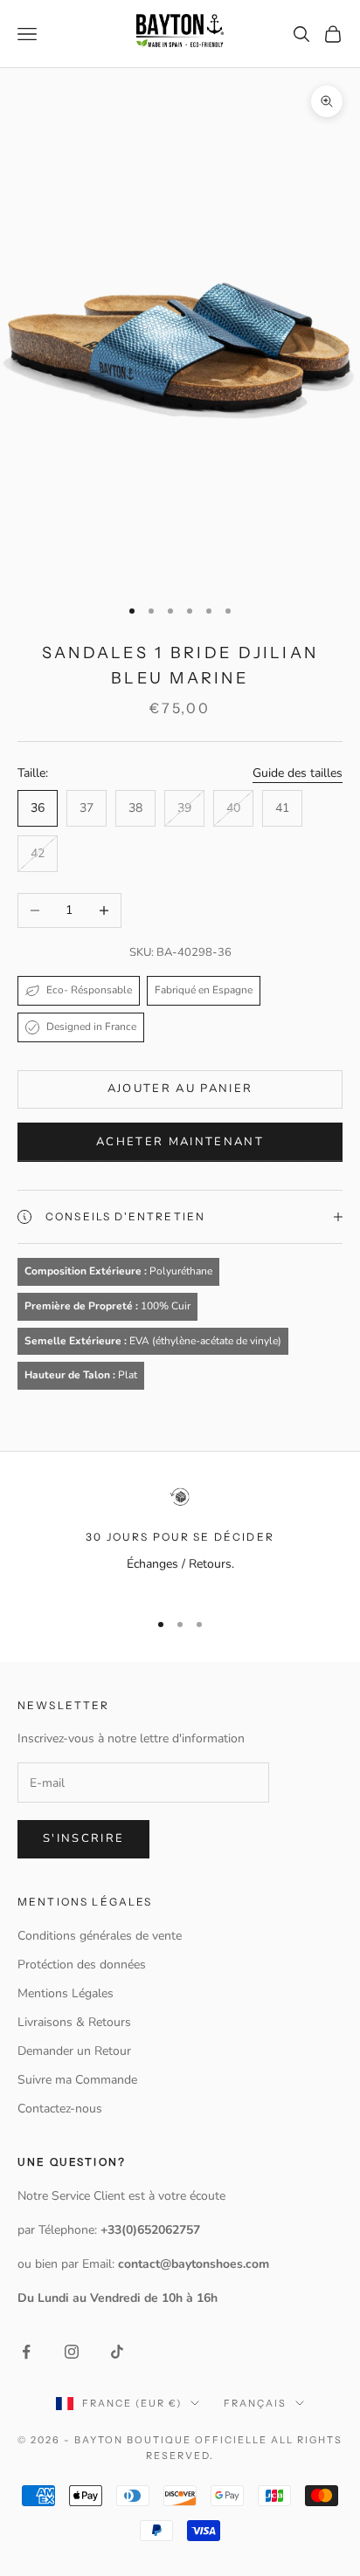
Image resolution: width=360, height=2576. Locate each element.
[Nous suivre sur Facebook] (26, 2352)
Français (255, 2403)
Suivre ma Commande (77, 2080)
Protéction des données (82, 1965)
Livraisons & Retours (74, 2022)
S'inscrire (83, 1838)
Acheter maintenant (180, 1142)
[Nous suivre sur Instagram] (72, 2352)
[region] (180, 1540)
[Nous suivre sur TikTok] (117, 2352)
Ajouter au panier (180, 1089)
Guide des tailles (298, 773)
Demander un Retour (74, 2051)
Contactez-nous (60, 2109)
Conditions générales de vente (100, 1936)
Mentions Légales (66, 1993)
